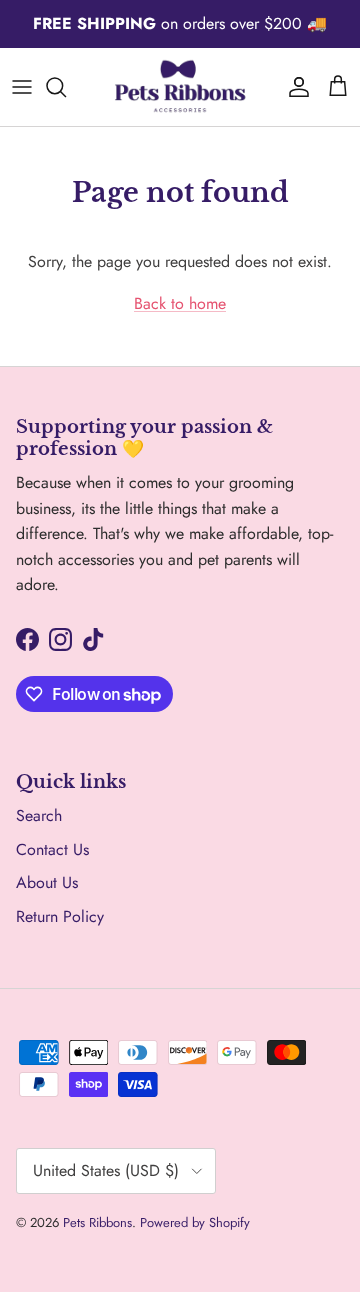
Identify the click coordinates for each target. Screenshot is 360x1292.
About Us (47, 882)
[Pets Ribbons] (180, 87)
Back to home (180, 303)
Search (39, 815)
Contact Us (52, 849)
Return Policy (60, 916)
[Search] (66, 87)
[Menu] (22, 87)
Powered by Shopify (195, 1222)
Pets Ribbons (97, 1222)
